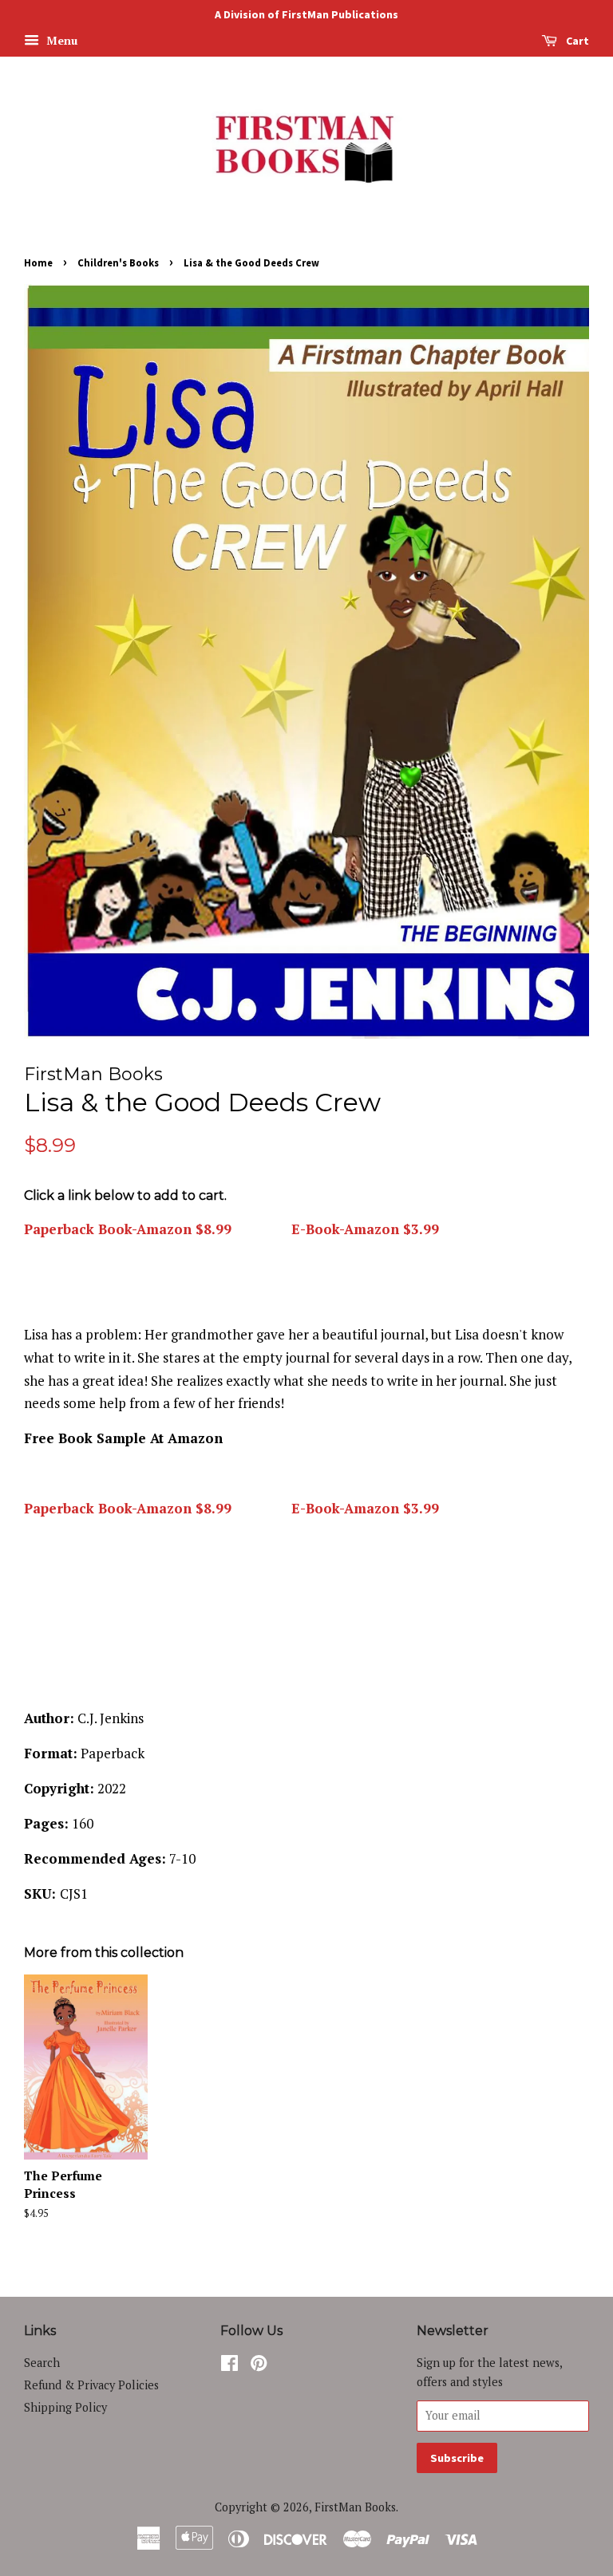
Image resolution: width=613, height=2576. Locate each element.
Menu (60, 40)
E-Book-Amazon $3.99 (363, 1229)
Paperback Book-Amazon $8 (118, 1508)
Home (38, 262)
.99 (221, 1508)
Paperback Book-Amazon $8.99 (128, 1229)
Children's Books (118, 262)
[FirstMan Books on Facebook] (229, 2366)
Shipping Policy (65, 2407)
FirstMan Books (355, 2507)
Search (42, 2363)
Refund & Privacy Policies (91, 2385)
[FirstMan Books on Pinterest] (259, 2366)
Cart (576, 41)
